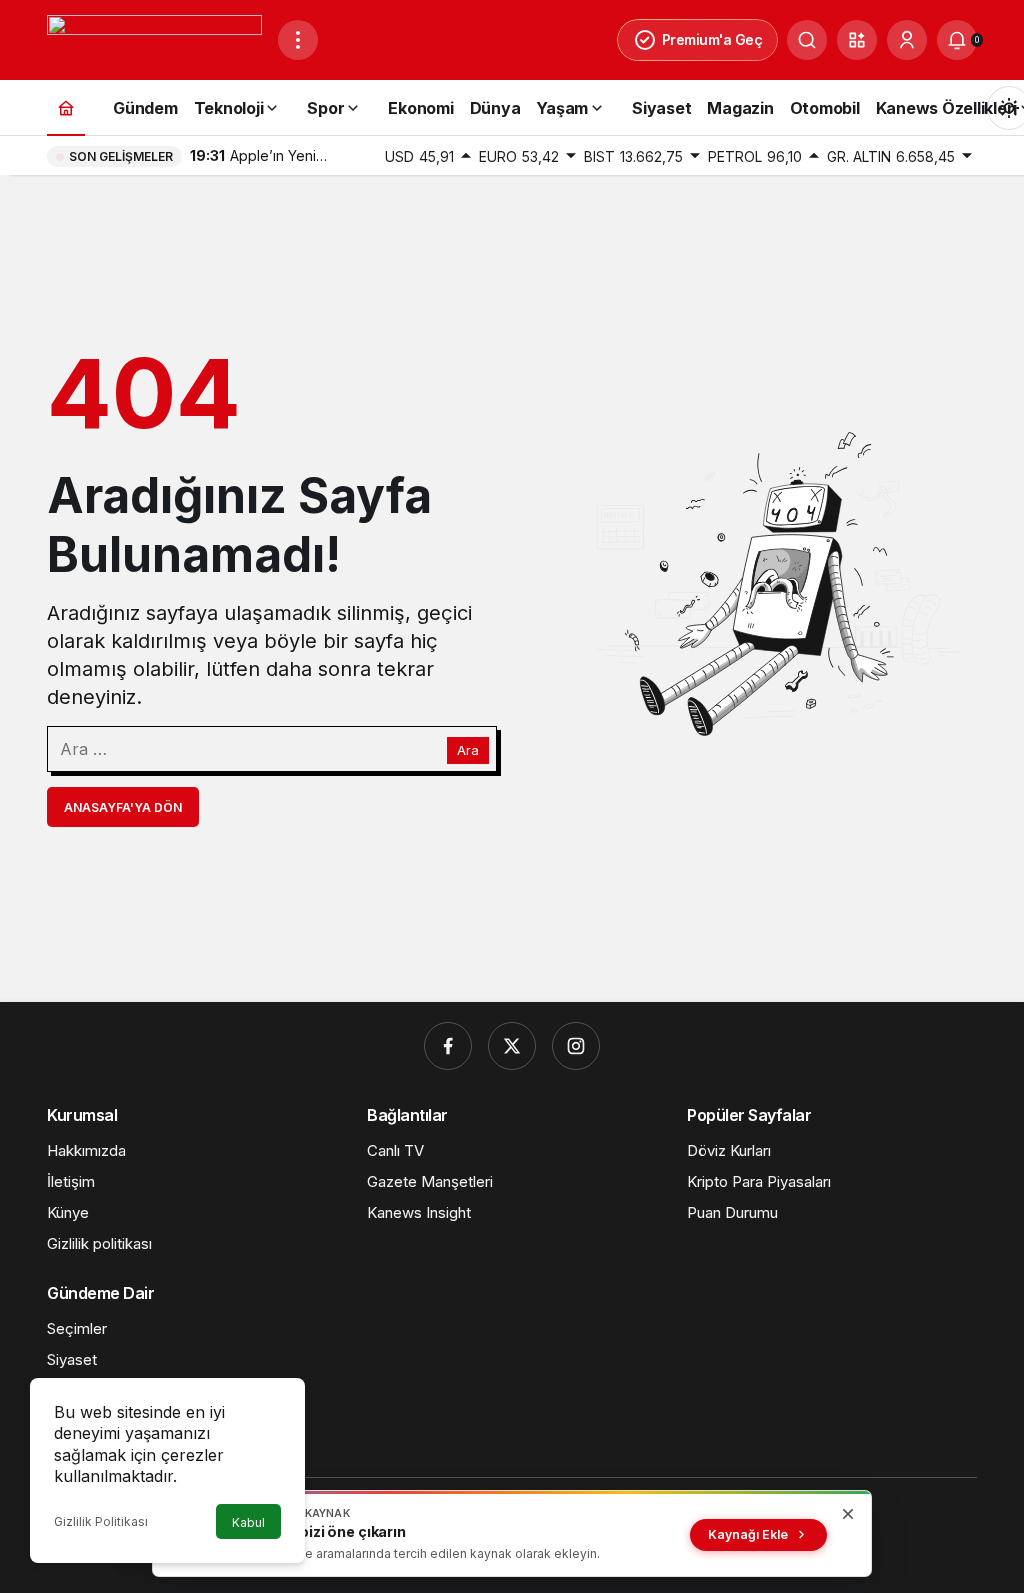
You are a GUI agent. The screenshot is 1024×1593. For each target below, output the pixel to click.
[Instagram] (576, 1046)
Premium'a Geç (712, 39)
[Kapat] (848, 1514)
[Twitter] (512, 1046)
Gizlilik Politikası (101, 1521)
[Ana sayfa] (66, 107)
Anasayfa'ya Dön (123, 807)
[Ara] (807, 40)
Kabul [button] (248, 1522)
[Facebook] (448, 1046)
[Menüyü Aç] (298, 40)
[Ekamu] (154, 38)
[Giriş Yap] (907, 40)
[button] (857, 40)
